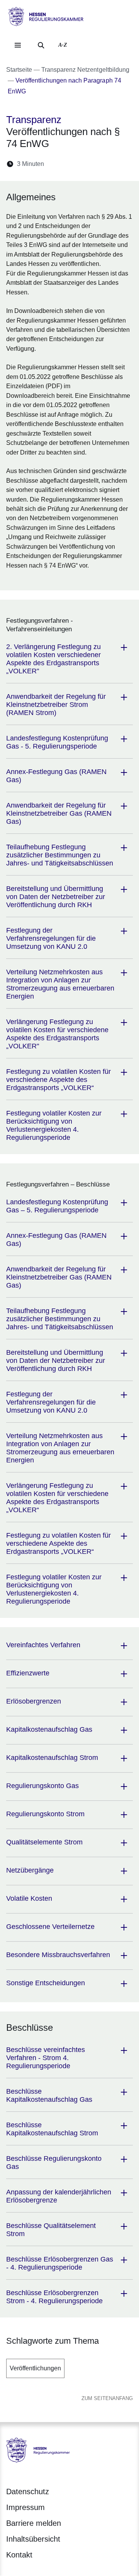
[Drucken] (116, 164)
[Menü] (18, 45)
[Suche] (41, 45)
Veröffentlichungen (35, 2368)
